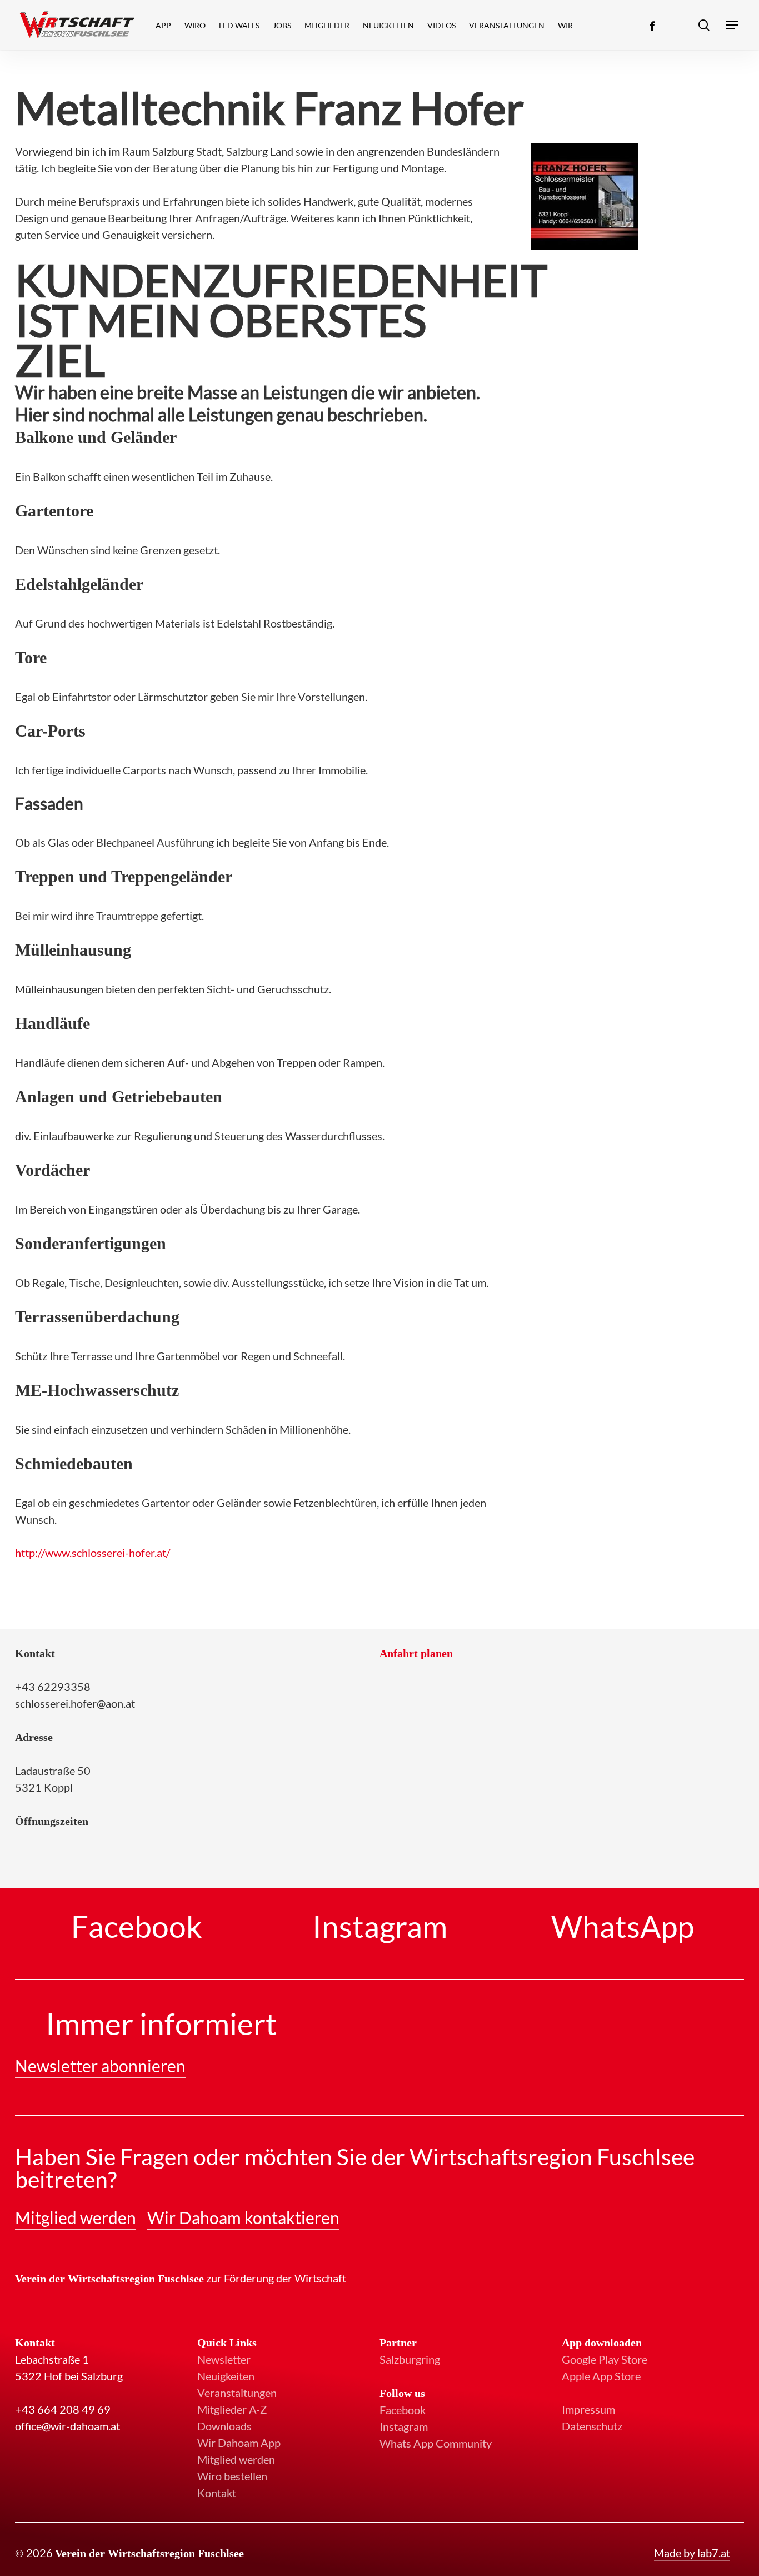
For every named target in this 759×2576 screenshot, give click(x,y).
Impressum (588, 2409)
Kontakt (217, 2493)
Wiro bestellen (232, 2476)
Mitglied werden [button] (76, 2217)
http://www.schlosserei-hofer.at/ (93, 1553)
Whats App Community (436, 2443)
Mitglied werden (236, 2459)
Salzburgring (410, 2359)
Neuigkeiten (226, 2376)
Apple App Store (601, 2376)
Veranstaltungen (237, 2393)
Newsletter (224, 2359)
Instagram (404, 2426)
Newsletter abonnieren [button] (100, 2066)
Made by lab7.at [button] (692, 2553)
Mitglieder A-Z (232, 2409)
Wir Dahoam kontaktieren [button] (243, 2217)
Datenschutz (592, 2426)
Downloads (224, 2426)
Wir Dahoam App (239, 2443)
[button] (733, 25)
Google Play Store (605, 2359)
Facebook (403, 2410)
